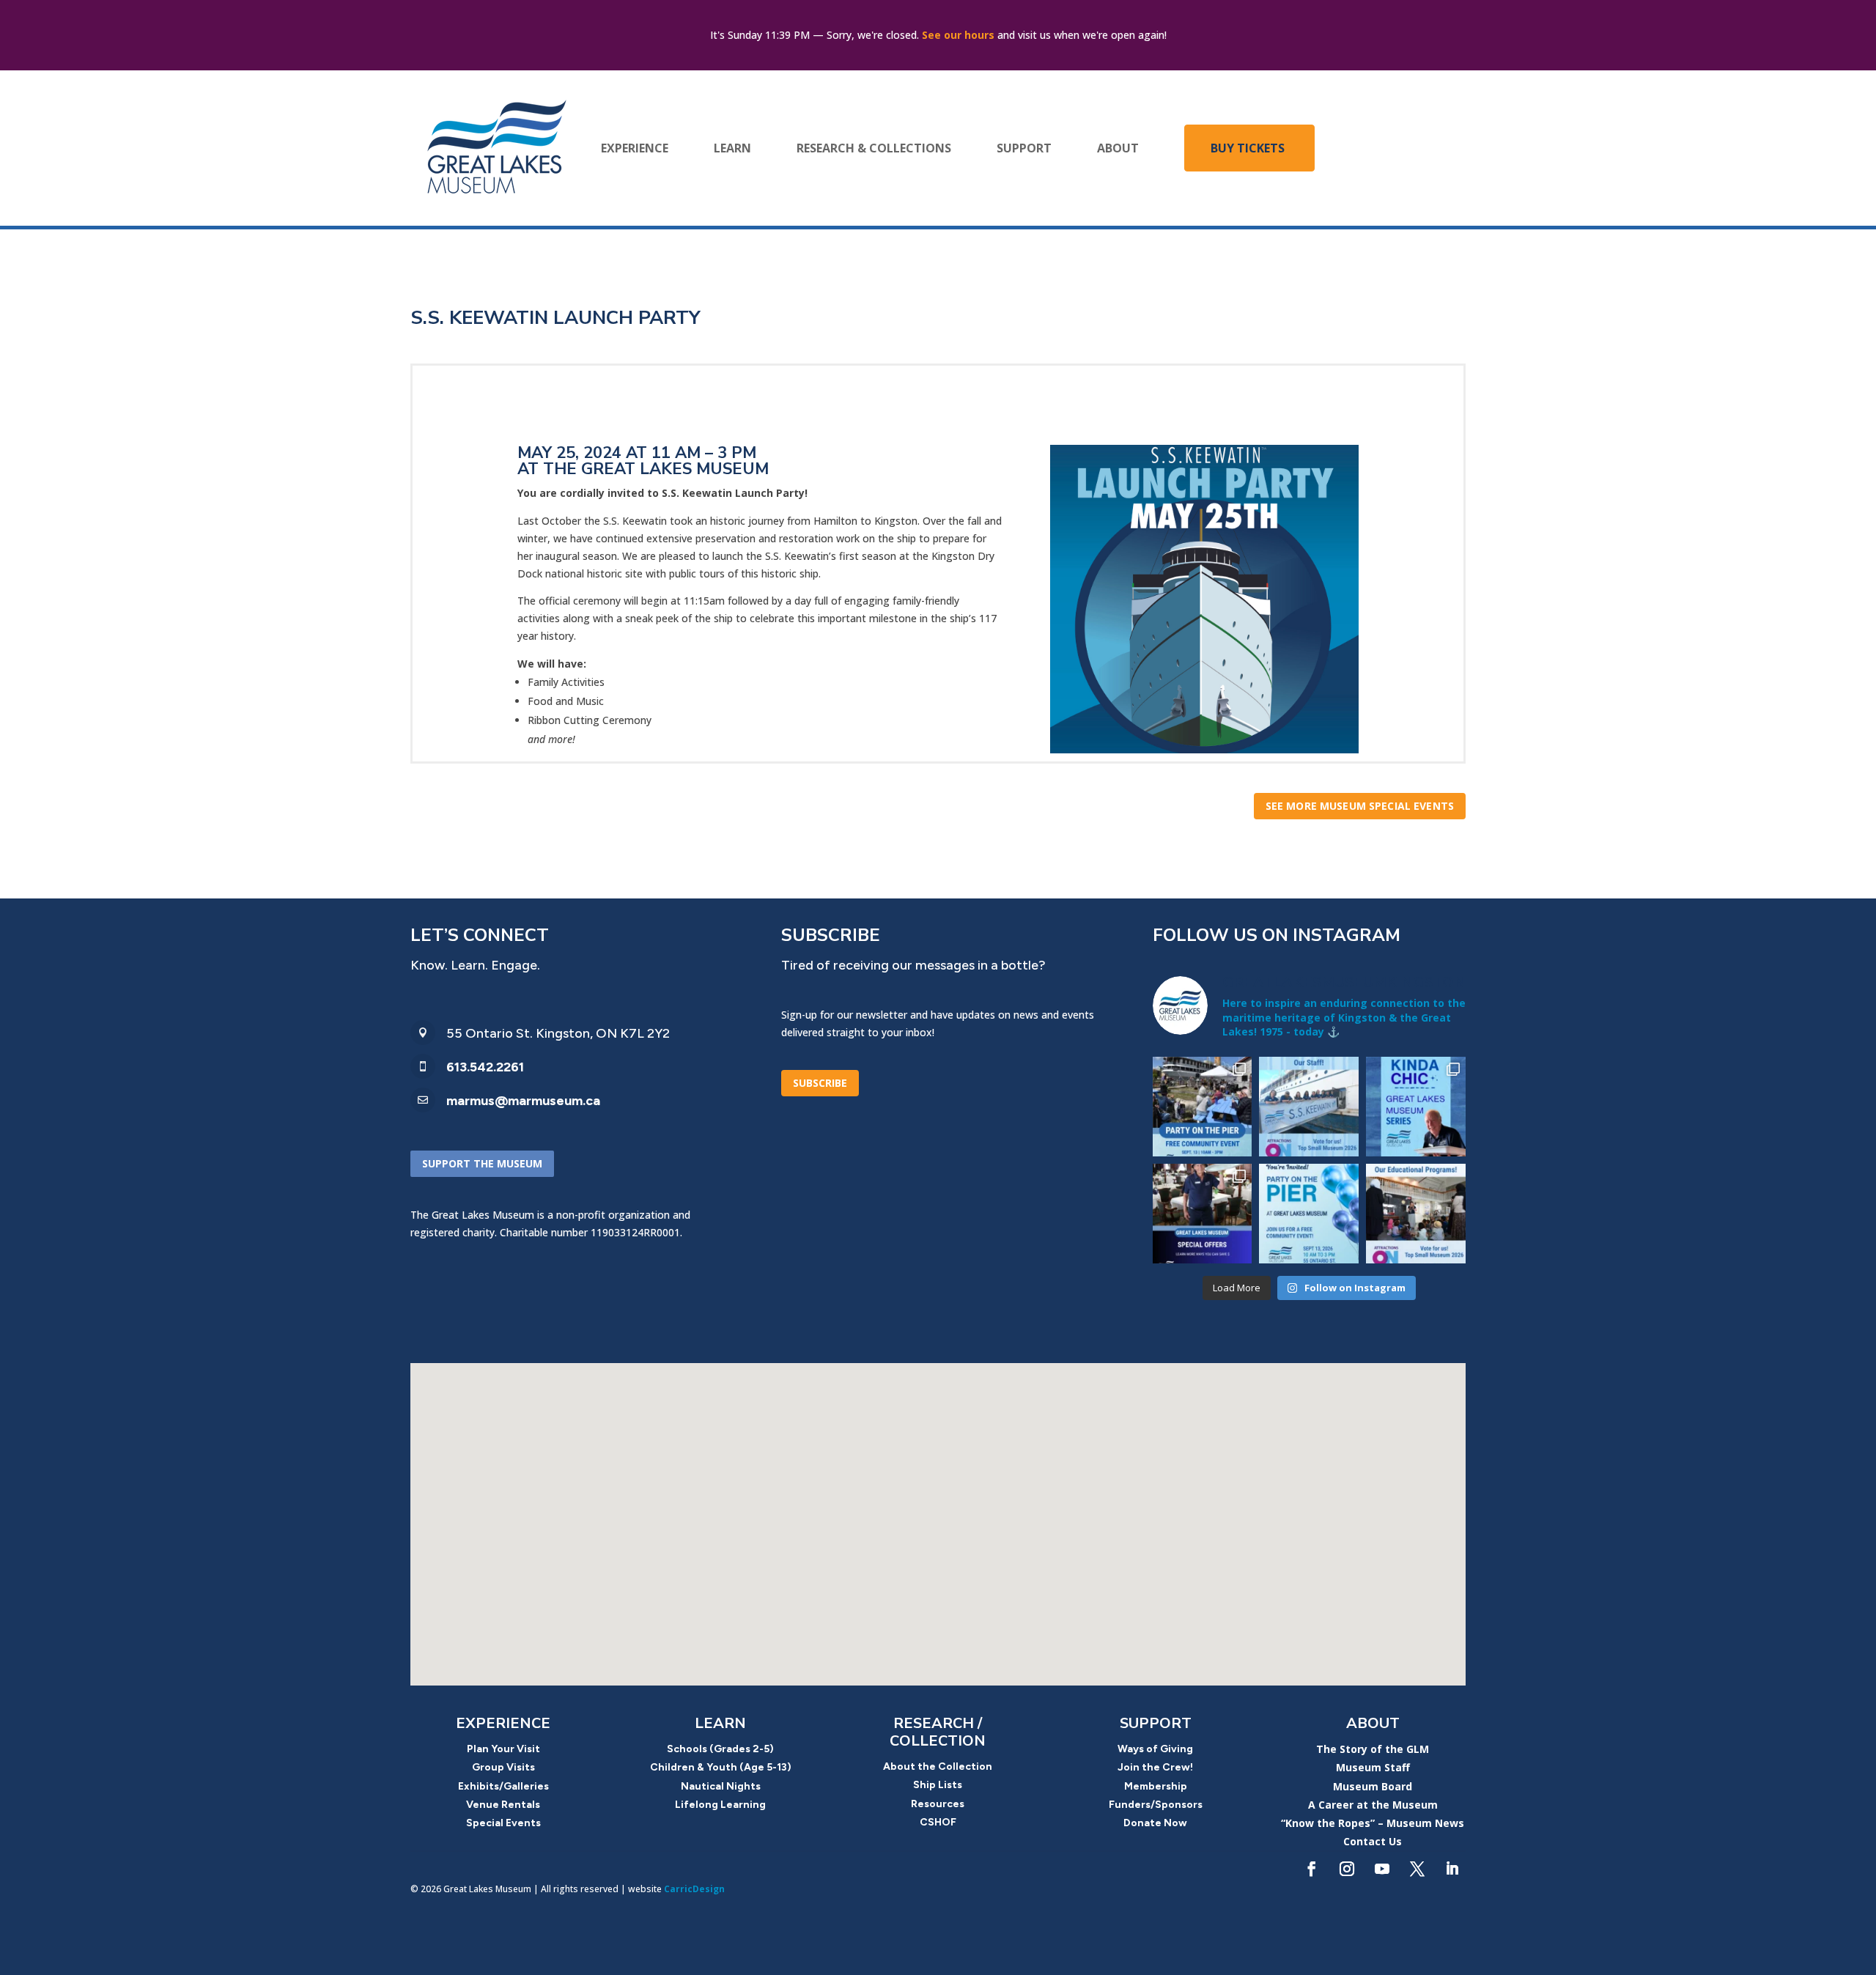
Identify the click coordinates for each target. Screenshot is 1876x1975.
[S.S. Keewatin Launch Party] (1204, 749)
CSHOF (938, 1822)
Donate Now (1155, 1823)
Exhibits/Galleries (503, 1786)
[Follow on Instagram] (1347, 1869)
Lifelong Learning (720, 1805)
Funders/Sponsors (1156, 1805)
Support (1156, 1723)
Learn (720, 1723)
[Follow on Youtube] (1382, 1869)
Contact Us (1373, 1841)
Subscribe (820, 1083)
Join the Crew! (1155, 1767)
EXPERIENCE (635, 148)
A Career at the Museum (1373, 1805)
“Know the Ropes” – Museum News (1373, 1823)
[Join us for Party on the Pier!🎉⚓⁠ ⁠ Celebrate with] (1309, 1214)
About (1373, 1723)
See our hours (958, 35)
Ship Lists (938, 1785)
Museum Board (1373, 1786)
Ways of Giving (1155, 1749)
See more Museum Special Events (1360, 806)
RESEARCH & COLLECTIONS (874, 148)
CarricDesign (694, 1889)
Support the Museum (482, 1163)
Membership (1156, 1786)
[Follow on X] (1417, 1869)
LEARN (732, 148)
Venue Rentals (503, 1805)
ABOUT (1118, 148)
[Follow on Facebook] (1312, 1869)
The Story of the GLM (1373, 1749)
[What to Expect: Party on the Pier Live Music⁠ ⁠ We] (1203, 1107)
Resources (938, 1804)
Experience (503, 1723)
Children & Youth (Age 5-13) (721, 1767)
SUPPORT (1024, 148)
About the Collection (938, 1767)
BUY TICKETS (1248, 148)
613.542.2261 (485, 1067)
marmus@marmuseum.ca (523, 1101)
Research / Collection (938, 1732)
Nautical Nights (721, 1786)
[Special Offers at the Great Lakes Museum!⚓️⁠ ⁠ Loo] (1203, 1214)
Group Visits (503, 1767)
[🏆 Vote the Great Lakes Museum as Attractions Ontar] (1309, 1107)
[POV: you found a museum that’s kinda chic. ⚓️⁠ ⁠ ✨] (1416, 1107)
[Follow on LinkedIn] (1452, 1869)
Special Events (503, 1823)
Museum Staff (1373, 1767)
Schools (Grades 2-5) (720, 1749)
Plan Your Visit (503, 1749)
